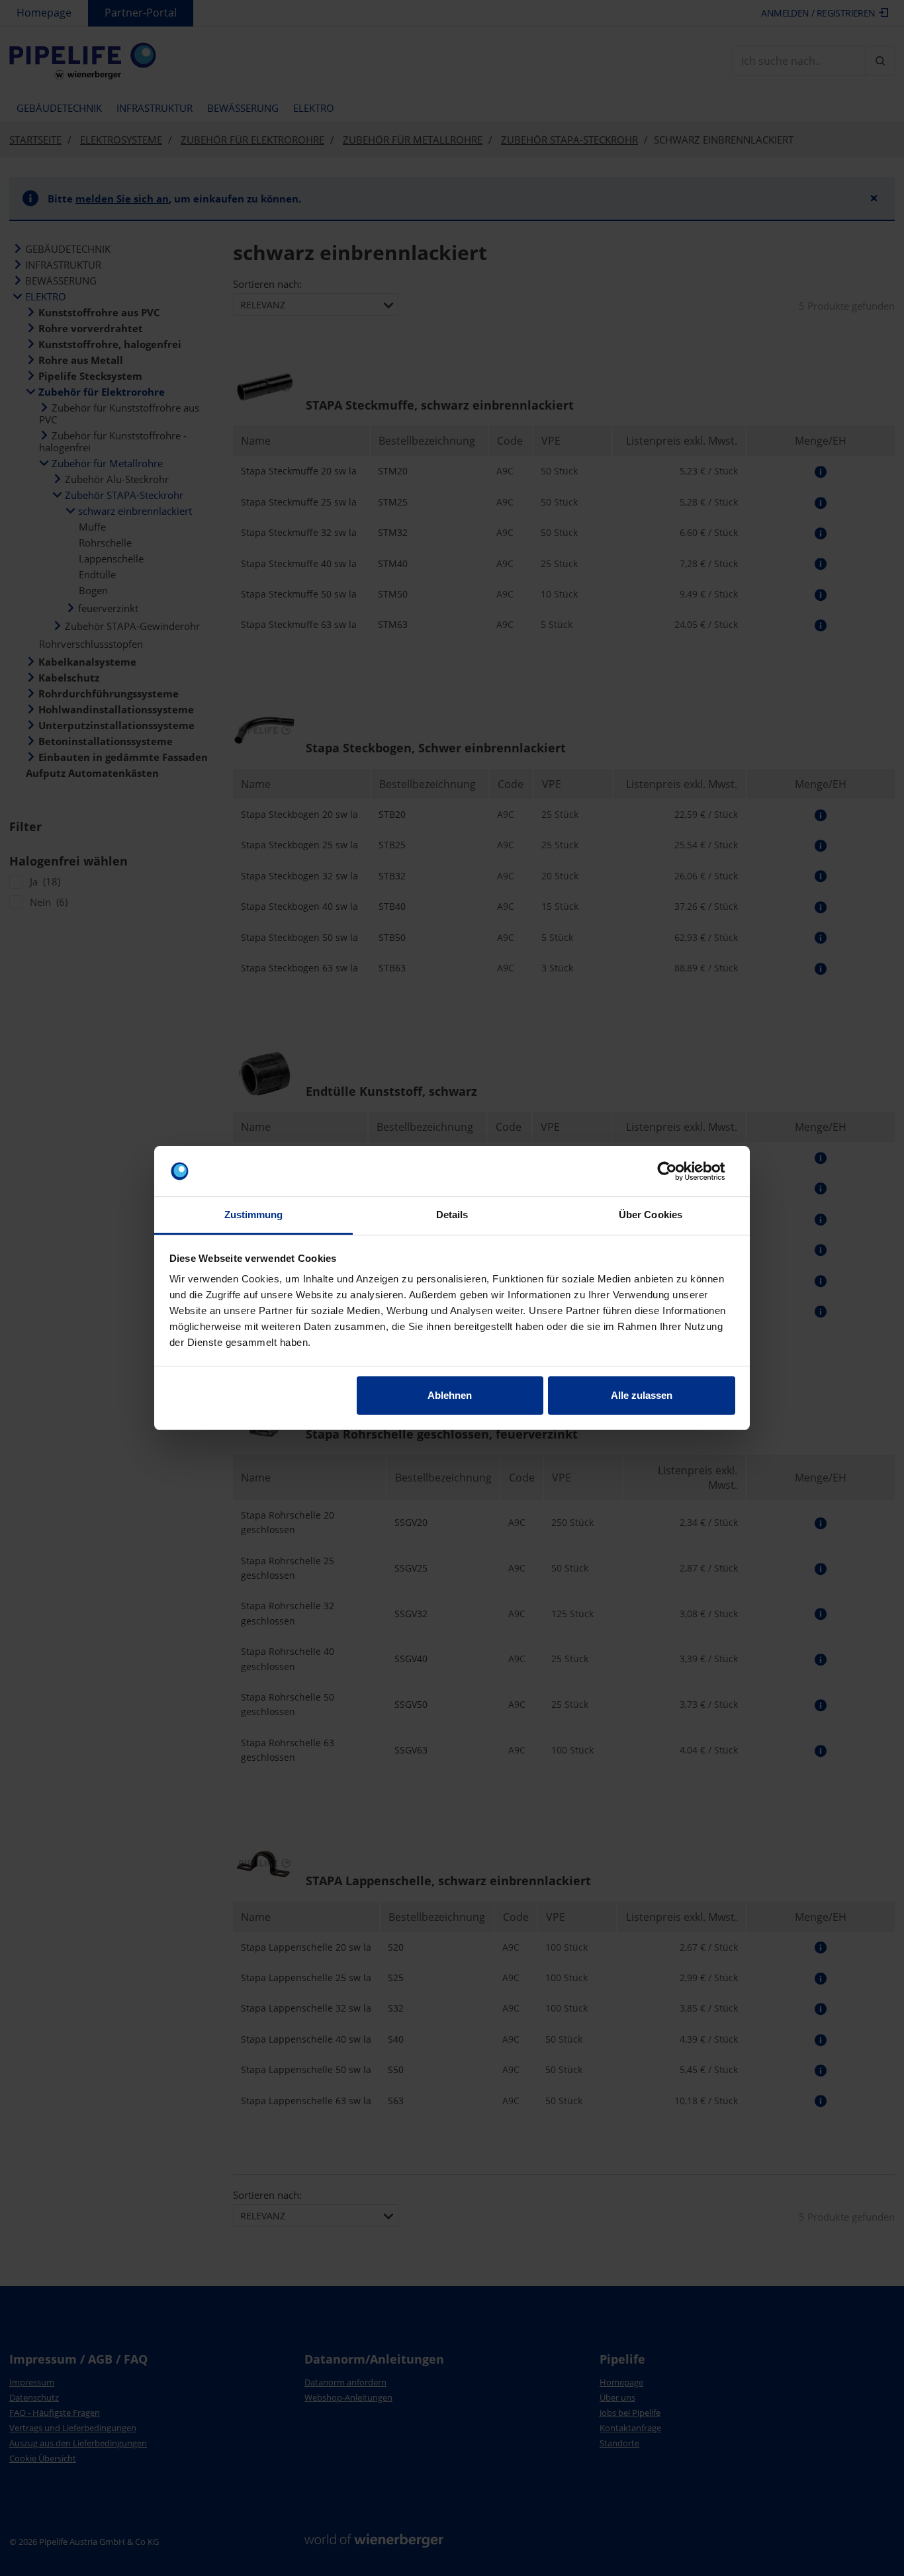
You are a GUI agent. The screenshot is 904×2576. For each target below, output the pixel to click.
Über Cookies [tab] (651, 1215)
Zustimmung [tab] (254, 1215)
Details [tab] (452, 1215)
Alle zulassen (642, 1395)
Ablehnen (450, 1395)
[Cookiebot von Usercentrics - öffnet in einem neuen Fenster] (677, 1171)
